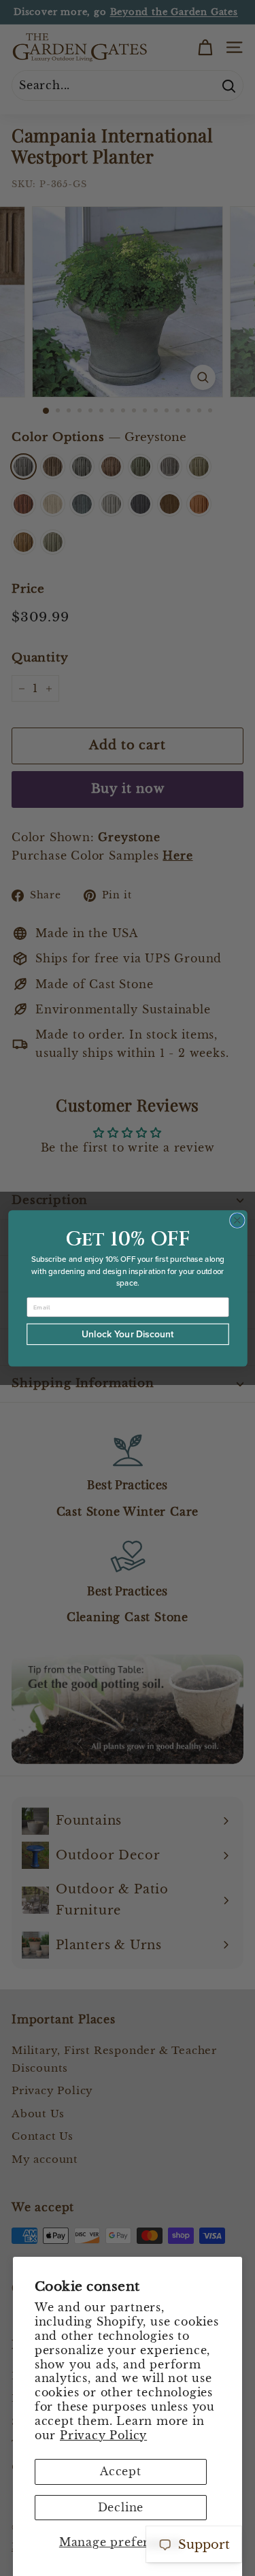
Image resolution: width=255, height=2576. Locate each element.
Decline (121, 2507)
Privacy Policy (103, 2435)
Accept (121, 2471)
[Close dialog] (237, 1220)
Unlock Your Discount (128, 1334)
